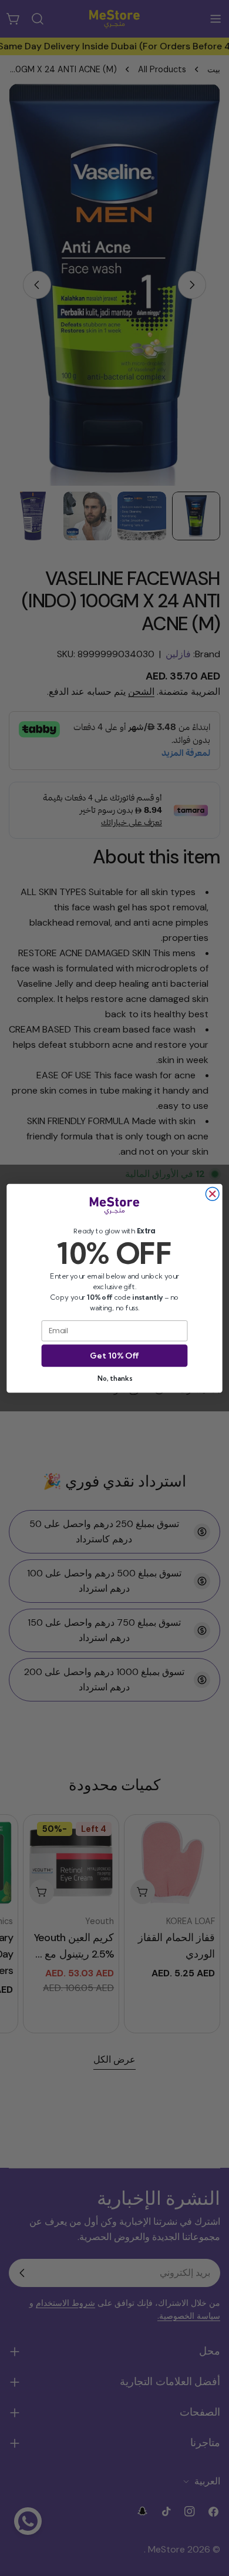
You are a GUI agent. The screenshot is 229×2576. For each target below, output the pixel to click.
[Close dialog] (212, 1194)
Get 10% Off (114, 1356)
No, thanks (114, 1378)
